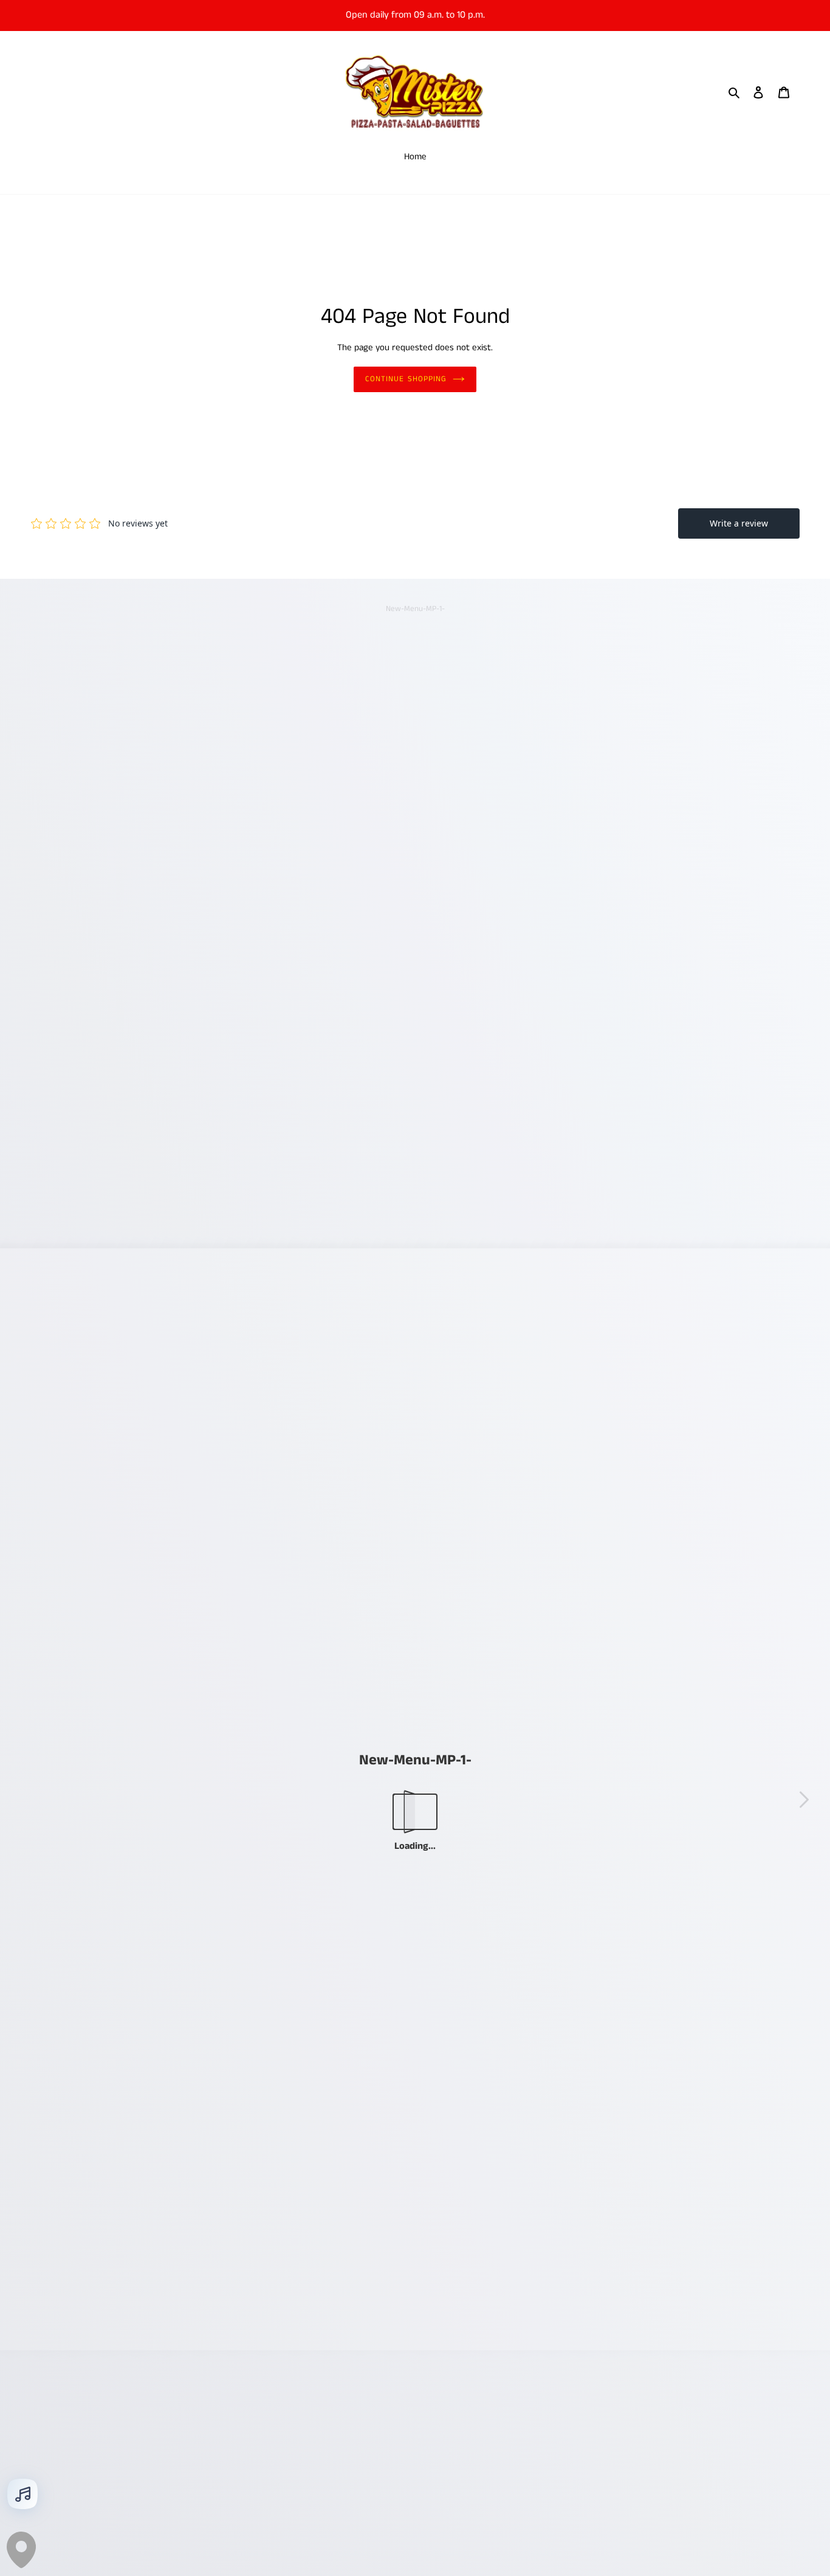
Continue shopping (406, 379)
